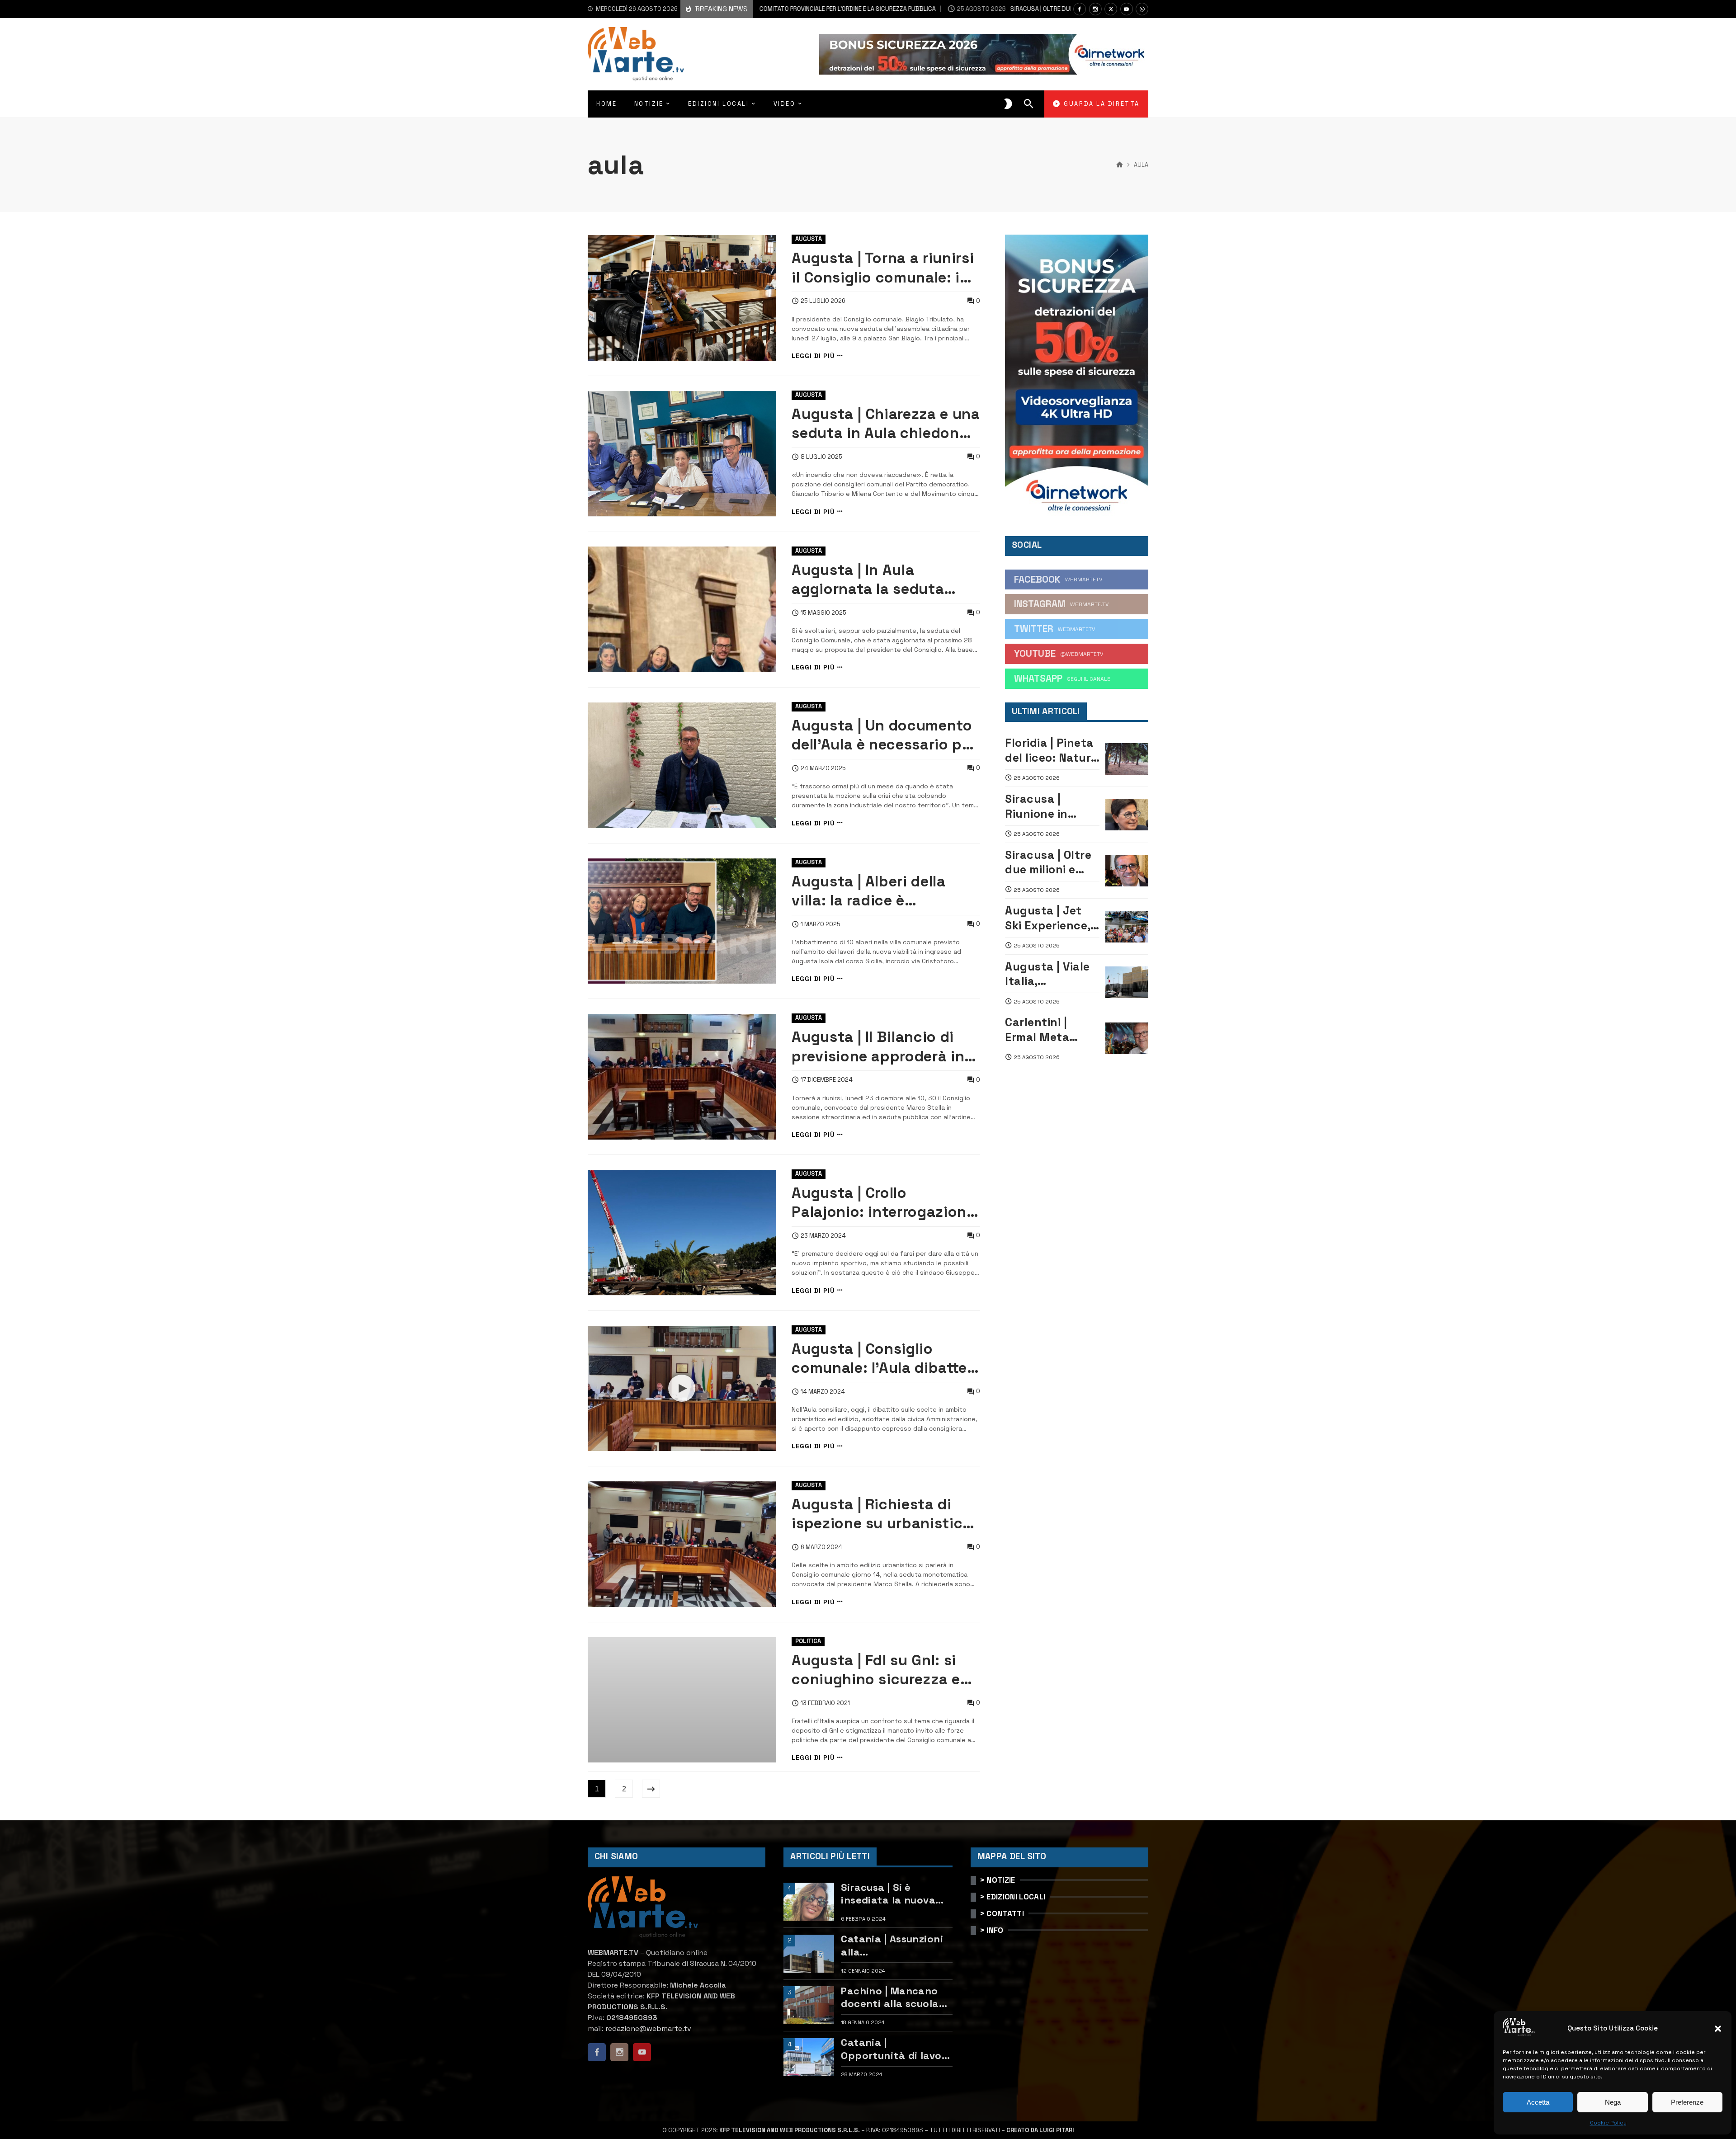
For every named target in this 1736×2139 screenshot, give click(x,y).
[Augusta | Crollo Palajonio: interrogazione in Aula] (682, 1233)
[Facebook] (1080, 9)
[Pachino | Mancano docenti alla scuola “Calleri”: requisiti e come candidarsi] (809, 2005)
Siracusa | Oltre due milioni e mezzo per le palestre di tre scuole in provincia (1040, 9)
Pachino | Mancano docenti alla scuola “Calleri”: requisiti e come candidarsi (891, 1997)
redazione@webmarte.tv (648, 2028)
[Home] (1120, 165)
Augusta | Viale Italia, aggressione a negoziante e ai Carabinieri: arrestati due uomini (1048, 974)
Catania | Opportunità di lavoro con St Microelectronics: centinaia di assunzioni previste (896, 2049)
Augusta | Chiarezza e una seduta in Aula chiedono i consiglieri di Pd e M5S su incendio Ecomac (886, 424)
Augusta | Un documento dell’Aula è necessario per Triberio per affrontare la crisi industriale (884, 735)
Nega (1613, 2102)
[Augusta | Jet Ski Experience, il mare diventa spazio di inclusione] (1127, 927)
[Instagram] (1095, 9)
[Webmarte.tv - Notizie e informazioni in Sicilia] (636, 54)
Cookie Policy (1608, 2123)
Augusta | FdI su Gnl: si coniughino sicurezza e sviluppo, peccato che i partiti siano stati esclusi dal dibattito (884, 1670)
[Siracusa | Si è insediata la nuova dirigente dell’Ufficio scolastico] (809, 1902)
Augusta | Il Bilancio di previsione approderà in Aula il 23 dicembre (878, 1047)
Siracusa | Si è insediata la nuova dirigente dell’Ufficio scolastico (893, 1894)
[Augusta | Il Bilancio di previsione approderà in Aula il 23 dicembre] (682, 1077)
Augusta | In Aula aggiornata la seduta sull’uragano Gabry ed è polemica (878, 580)
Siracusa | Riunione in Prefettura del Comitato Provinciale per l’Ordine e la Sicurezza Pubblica (1047, 806)
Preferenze (1687, 2102)
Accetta (1538, 2102)
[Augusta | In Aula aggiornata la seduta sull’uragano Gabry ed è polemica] (682, 609)
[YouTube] (1127, 9)
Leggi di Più (813, 356)
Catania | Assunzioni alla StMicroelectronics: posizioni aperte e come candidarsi (892, 1945)
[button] (1718, 2029)
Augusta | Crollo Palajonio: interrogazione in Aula (883, 1203)
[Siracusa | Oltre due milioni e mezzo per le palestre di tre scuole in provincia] (1127, 871)
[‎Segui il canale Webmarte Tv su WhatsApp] (1142, 9)
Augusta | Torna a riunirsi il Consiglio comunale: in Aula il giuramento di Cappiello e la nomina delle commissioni (883, 268)
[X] (1111, 9)
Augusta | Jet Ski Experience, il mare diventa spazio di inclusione (1052, 918)
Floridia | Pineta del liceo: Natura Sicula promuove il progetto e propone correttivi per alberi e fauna (1052, 750)
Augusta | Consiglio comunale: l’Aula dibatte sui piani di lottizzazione (880, 1359)
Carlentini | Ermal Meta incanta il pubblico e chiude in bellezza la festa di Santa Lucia (1052, 1029)
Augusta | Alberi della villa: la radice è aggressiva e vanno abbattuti (868, 891)
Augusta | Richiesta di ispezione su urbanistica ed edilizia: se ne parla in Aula (882, 1514)
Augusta (809, 239)
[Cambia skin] (1008, 104)
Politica (808, 1641)
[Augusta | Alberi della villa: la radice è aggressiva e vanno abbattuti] (682, 921)
